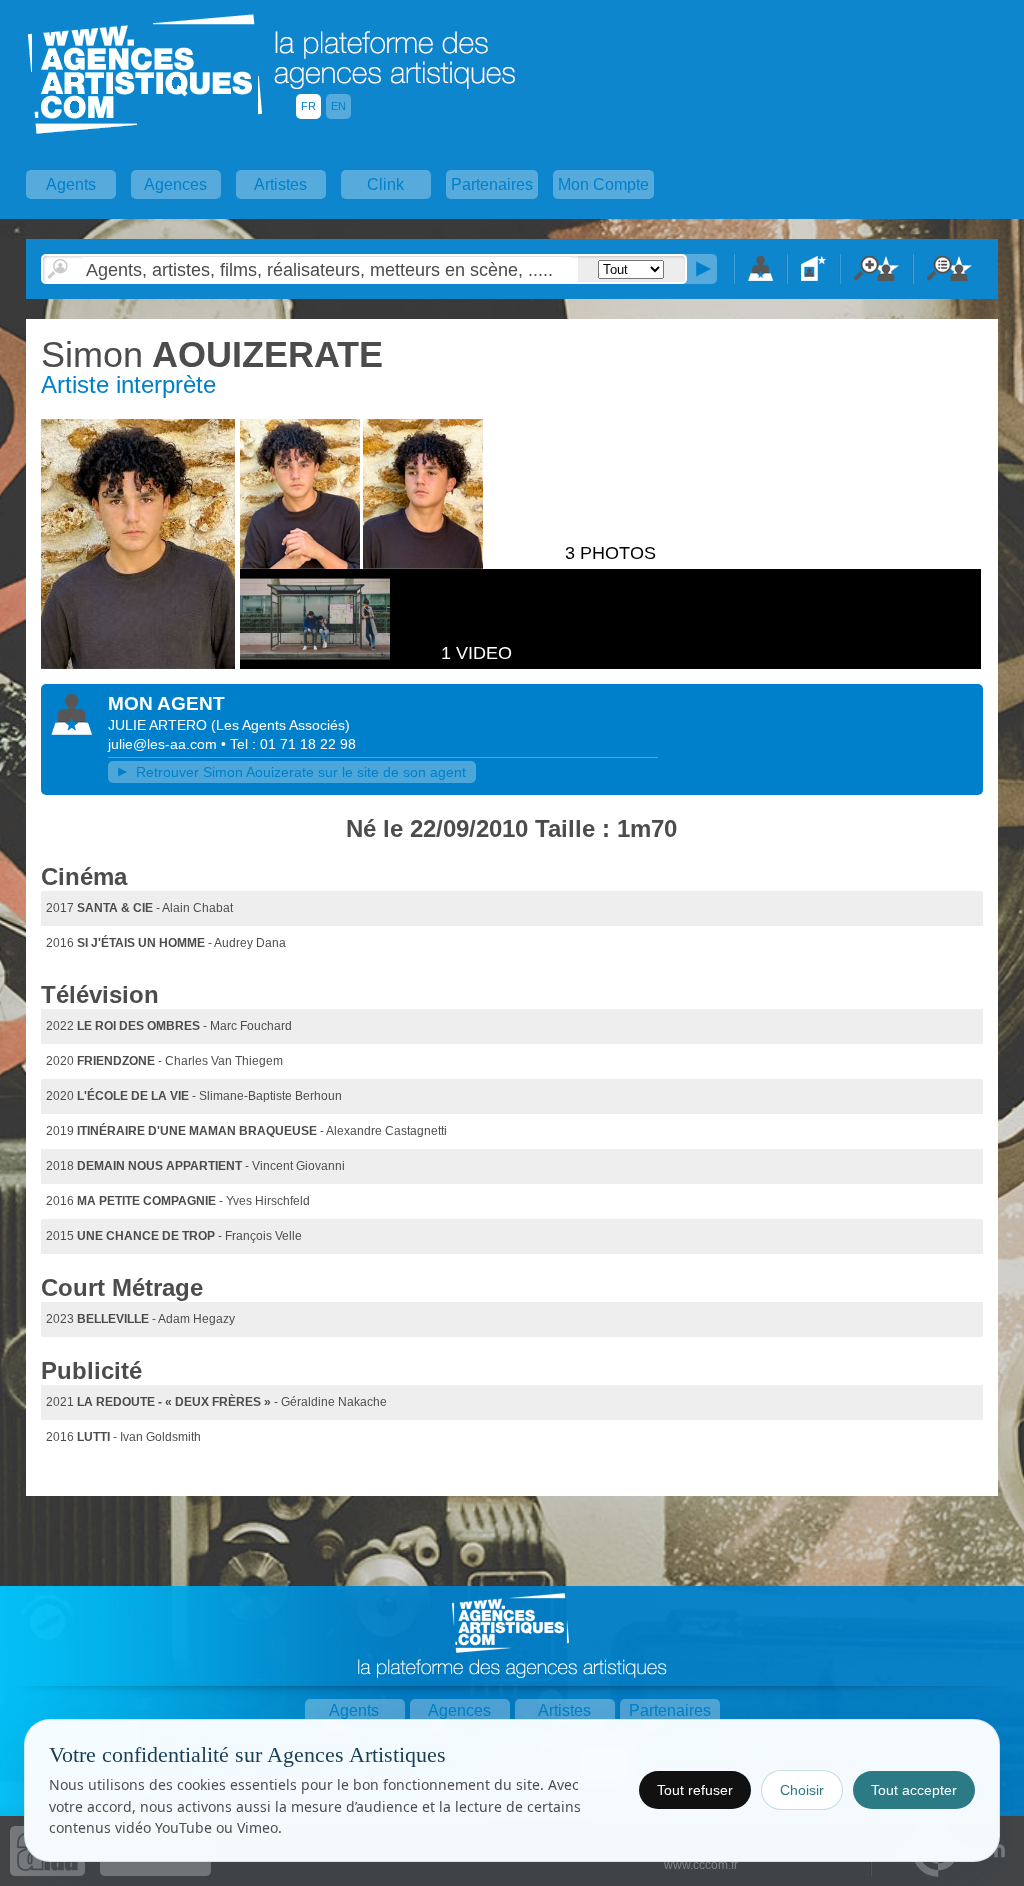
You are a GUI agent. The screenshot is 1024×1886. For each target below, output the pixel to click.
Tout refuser (695, 1790)
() (280, 725)
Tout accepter (914, 1790)
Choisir (802, 1790)
